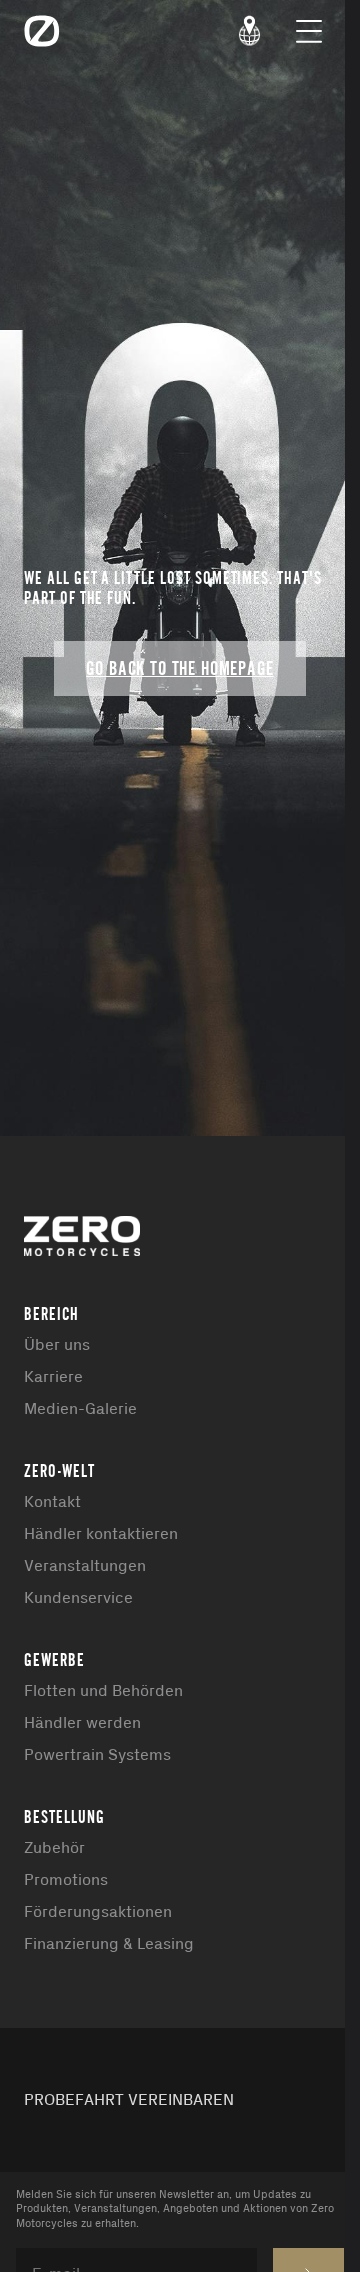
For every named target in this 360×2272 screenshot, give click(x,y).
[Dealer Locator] (250, 31)
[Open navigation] (309, 31)
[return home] (42, 31)
